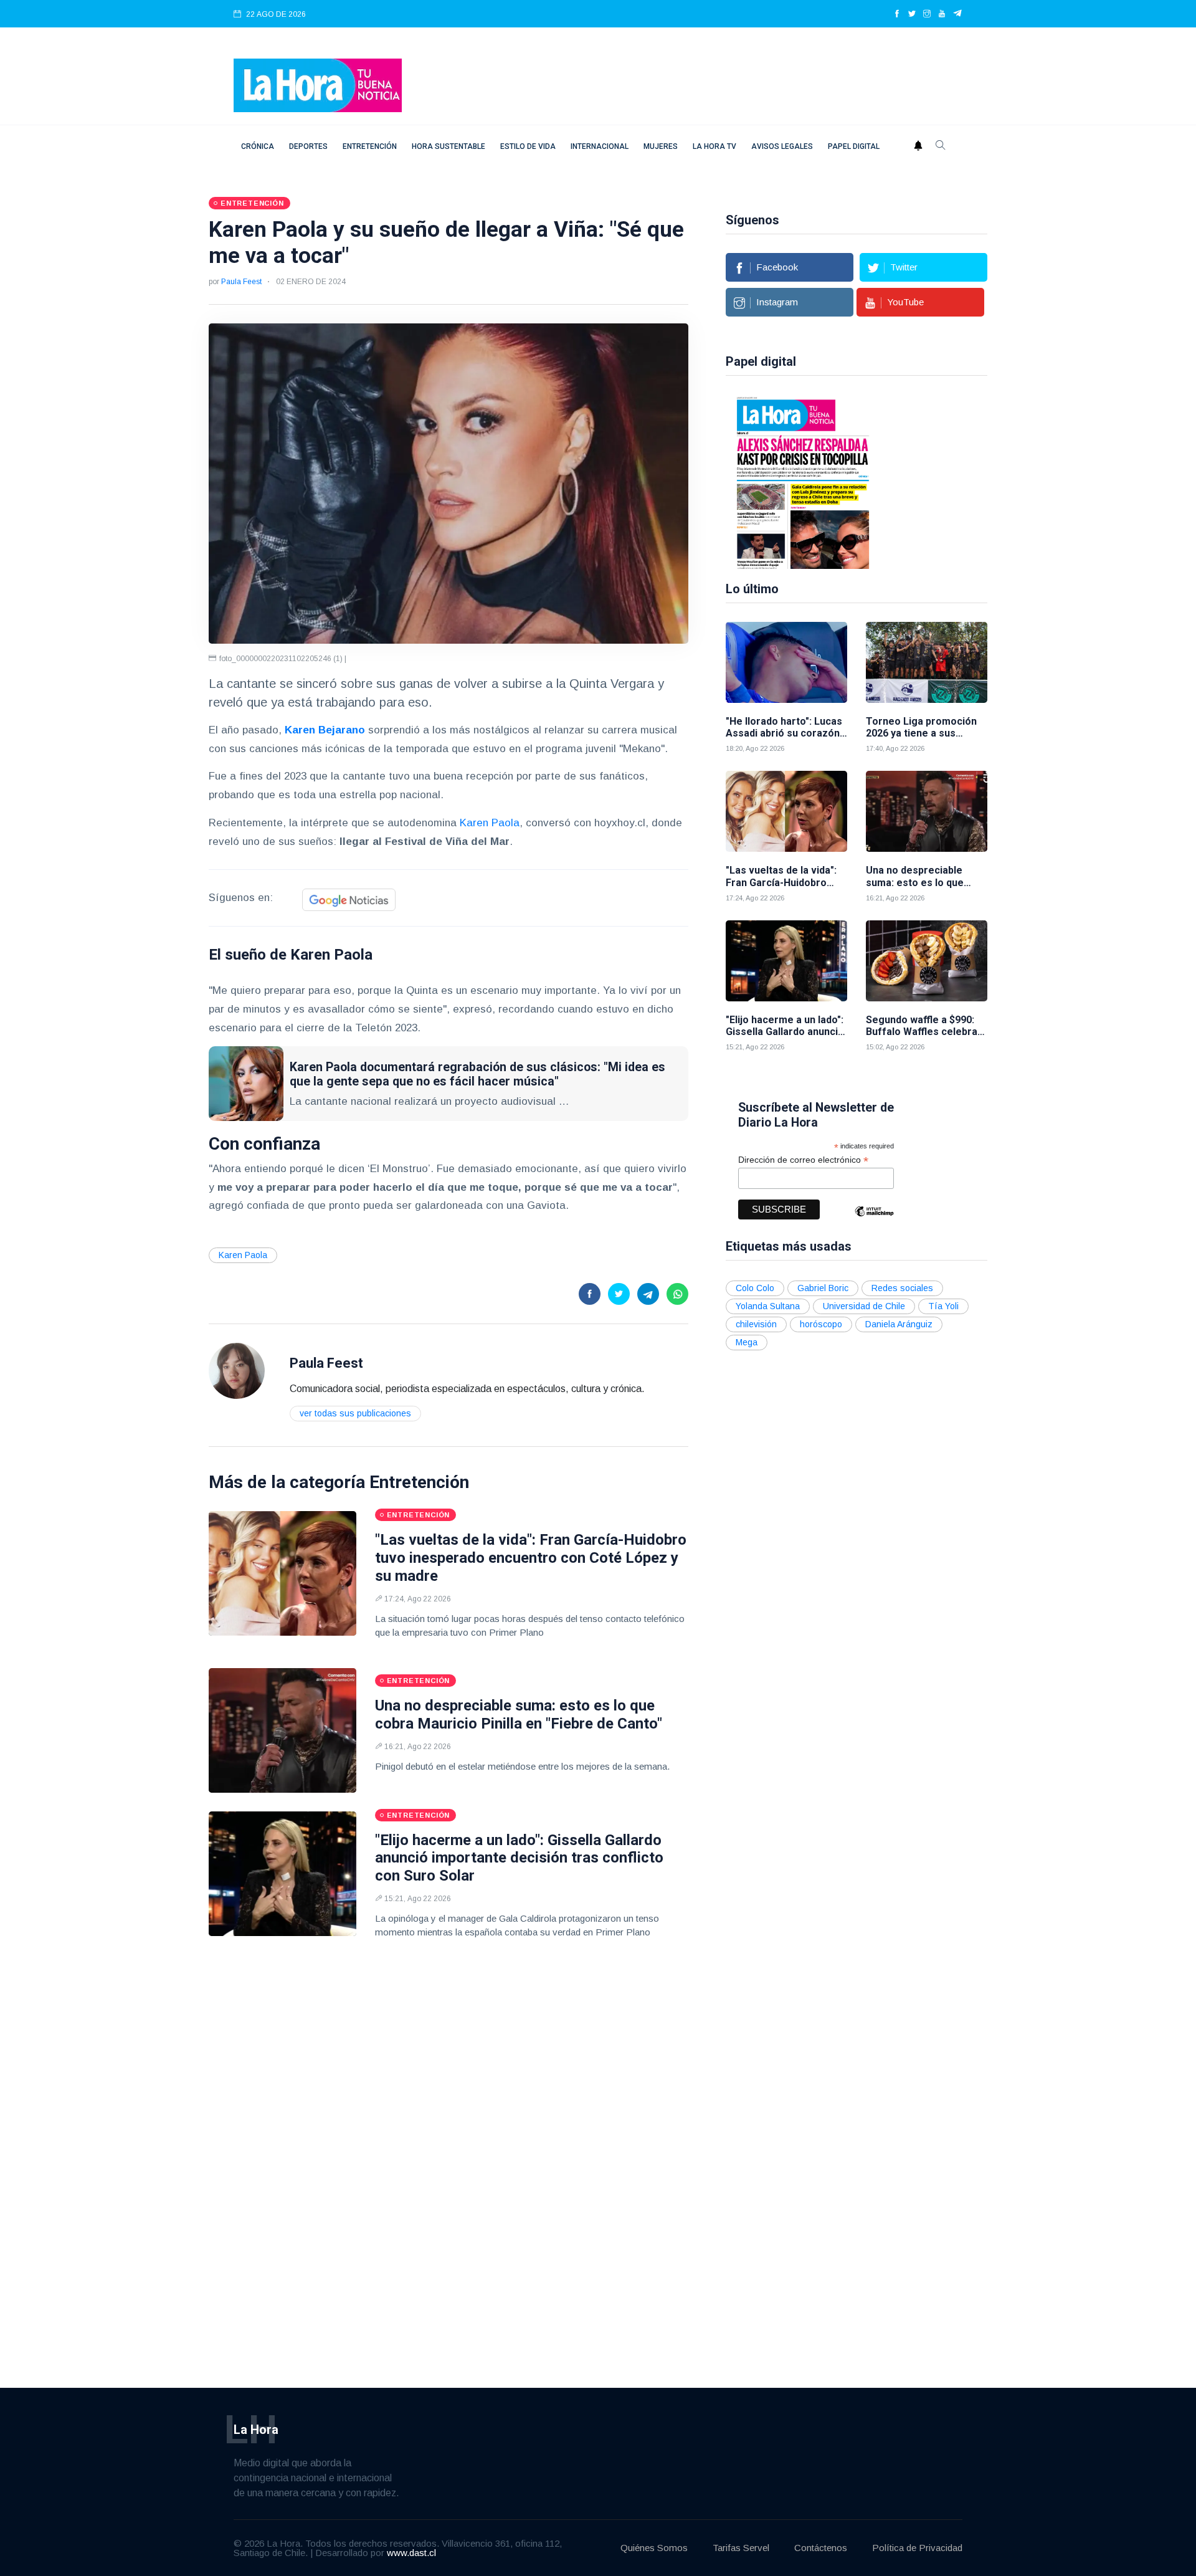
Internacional (600, 146)
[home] (318, 84)
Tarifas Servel (741, 2548)
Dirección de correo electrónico (803, 1160)
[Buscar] (941, 146)
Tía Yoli (943, 1306)
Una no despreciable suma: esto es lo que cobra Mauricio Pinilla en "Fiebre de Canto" (519, 1715)
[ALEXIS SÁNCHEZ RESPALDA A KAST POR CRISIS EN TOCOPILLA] (794, 482)
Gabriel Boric (823, 1288)
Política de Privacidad (917, 2548)
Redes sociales (902, 1288)
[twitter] (912, 14)
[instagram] (927, 14)
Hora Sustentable (448, 146)
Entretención (370, 146)
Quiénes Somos (654, 2548)
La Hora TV (714, 146)
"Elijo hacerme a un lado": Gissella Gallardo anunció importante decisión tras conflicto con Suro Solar (519, 1858)
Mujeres (661, 146)
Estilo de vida (528, 146)
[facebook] (897, 14)
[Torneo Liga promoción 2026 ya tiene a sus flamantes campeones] (927, 662)
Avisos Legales (782, 146)
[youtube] (942, 14)
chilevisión (756, 1324)
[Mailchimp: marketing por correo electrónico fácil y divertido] (874, 1220)
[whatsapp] (677, 1294)
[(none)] (237, 1370)
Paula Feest (241, 282)
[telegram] (958, 14)
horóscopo (821, 1324)
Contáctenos (821, 2548)
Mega (747, 1342)
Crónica (258, 146)
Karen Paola (490, 823)
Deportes (308, 146)
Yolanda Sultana (768, 1306)
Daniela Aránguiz (899, 1324)
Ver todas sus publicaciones (355, 1413)
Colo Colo (755, 1288)
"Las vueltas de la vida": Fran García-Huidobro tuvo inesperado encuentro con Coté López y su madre (531, 1558)
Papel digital (854, 146)
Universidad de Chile (864, 1306)
